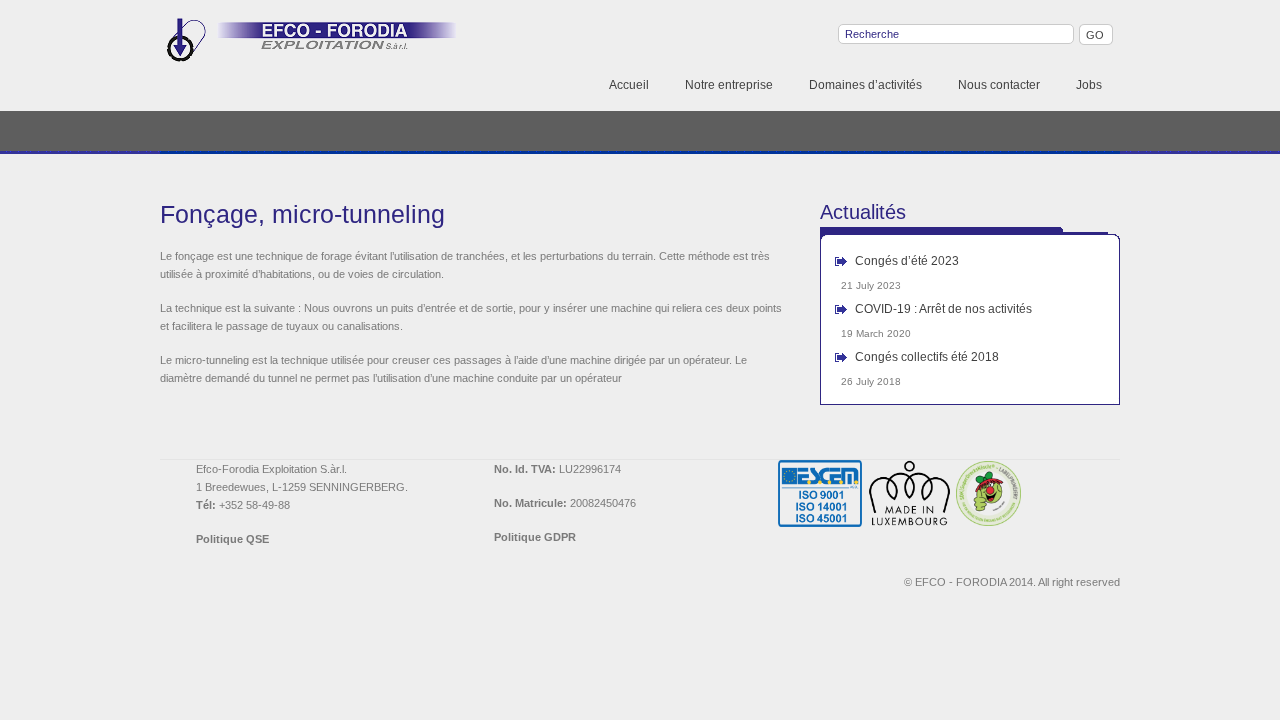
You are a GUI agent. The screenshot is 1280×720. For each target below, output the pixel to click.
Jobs (1089, 85)
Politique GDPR (535, 537)
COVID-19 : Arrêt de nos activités (943, 309)
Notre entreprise (729, 85)
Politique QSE (232, 539)
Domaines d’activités (865, 85)
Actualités (863, 212)
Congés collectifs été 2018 (927, 357)
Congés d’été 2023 (907, 261)
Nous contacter (999, 85)
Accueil (629, 85)
